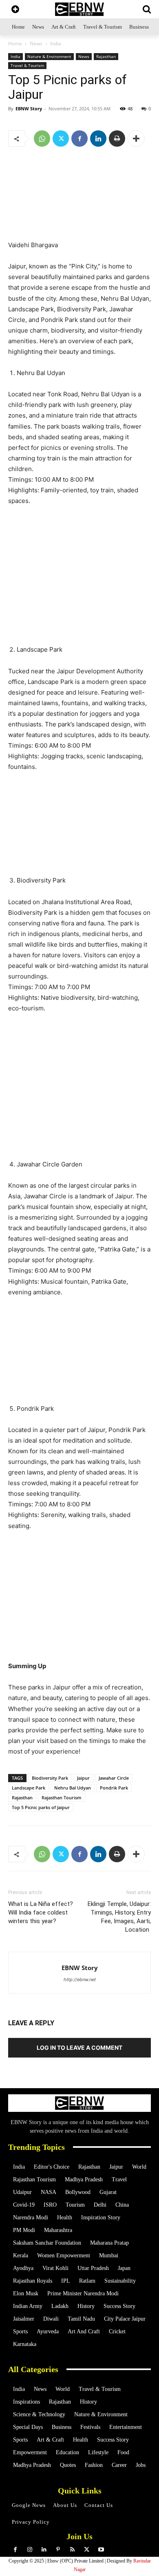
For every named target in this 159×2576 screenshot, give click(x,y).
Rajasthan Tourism (62, 1797)
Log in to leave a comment (79, 2048)
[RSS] (72, 2550)
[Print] (117, 139)
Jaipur (83, 1778)
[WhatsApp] (42, 139)
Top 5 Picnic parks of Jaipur (41, 1807)
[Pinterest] (58, 2550)
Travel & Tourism (27, 65)
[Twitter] (61, 139)
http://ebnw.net (80, 1979)
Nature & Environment (49, 56)
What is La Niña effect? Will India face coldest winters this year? (41, 1912)
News (36, 44)
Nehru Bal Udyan (73, 1788)
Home (15, 44)
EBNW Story (29, 108)
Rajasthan (106, 56)
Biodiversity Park (50, 1778)
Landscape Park (29, 1788)
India (56, 44)
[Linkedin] (98, 139)
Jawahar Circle (114, 1778)
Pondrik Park (114, 1788)
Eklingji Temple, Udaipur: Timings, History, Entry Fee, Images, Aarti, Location (119, 1917)
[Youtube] (101, 2550)
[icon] (15, 10)
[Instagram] (30, 2550)
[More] (136, 139)
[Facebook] (79, 139)
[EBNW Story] (79, 9)
